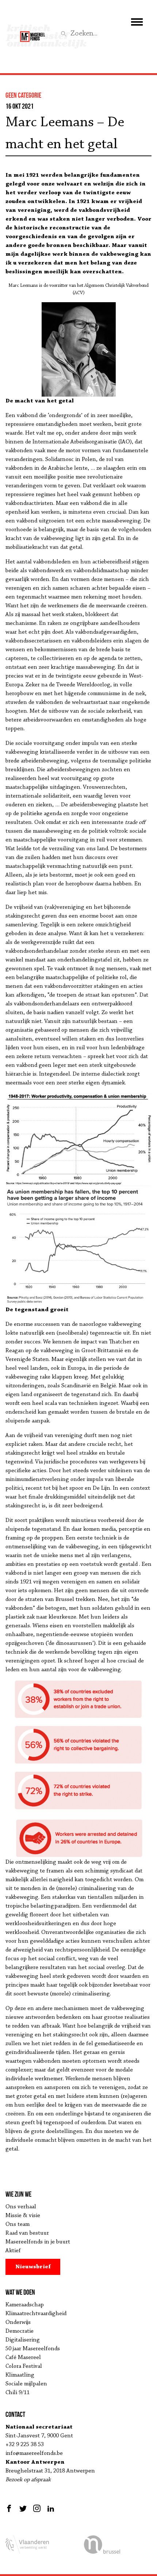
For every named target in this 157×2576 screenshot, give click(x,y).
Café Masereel (23, 2358)
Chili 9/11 (18, 2393)
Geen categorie (23, 95)
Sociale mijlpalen (26, 2384)
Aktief (13, 2251)
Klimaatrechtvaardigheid (36, 2314)
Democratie (20, 2331)
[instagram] (37, 2508)
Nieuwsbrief (33, 2267)
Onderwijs (18, 2322)
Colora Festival (24, 2366)
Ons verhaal (21, 2207)
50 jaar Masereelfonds (33, 2349)
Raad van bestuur (27, 2233)
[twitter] (23, 2508)
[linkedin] (51, 2508)
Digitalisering (23, 2340)
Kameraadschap (25, 2305)
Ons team (18, 2224)
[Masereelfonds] (32, 33)
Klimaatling (20, 2375)
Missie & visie (23, 2216)
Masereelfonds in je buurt (38, 2242)
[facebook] (10, 2508)
